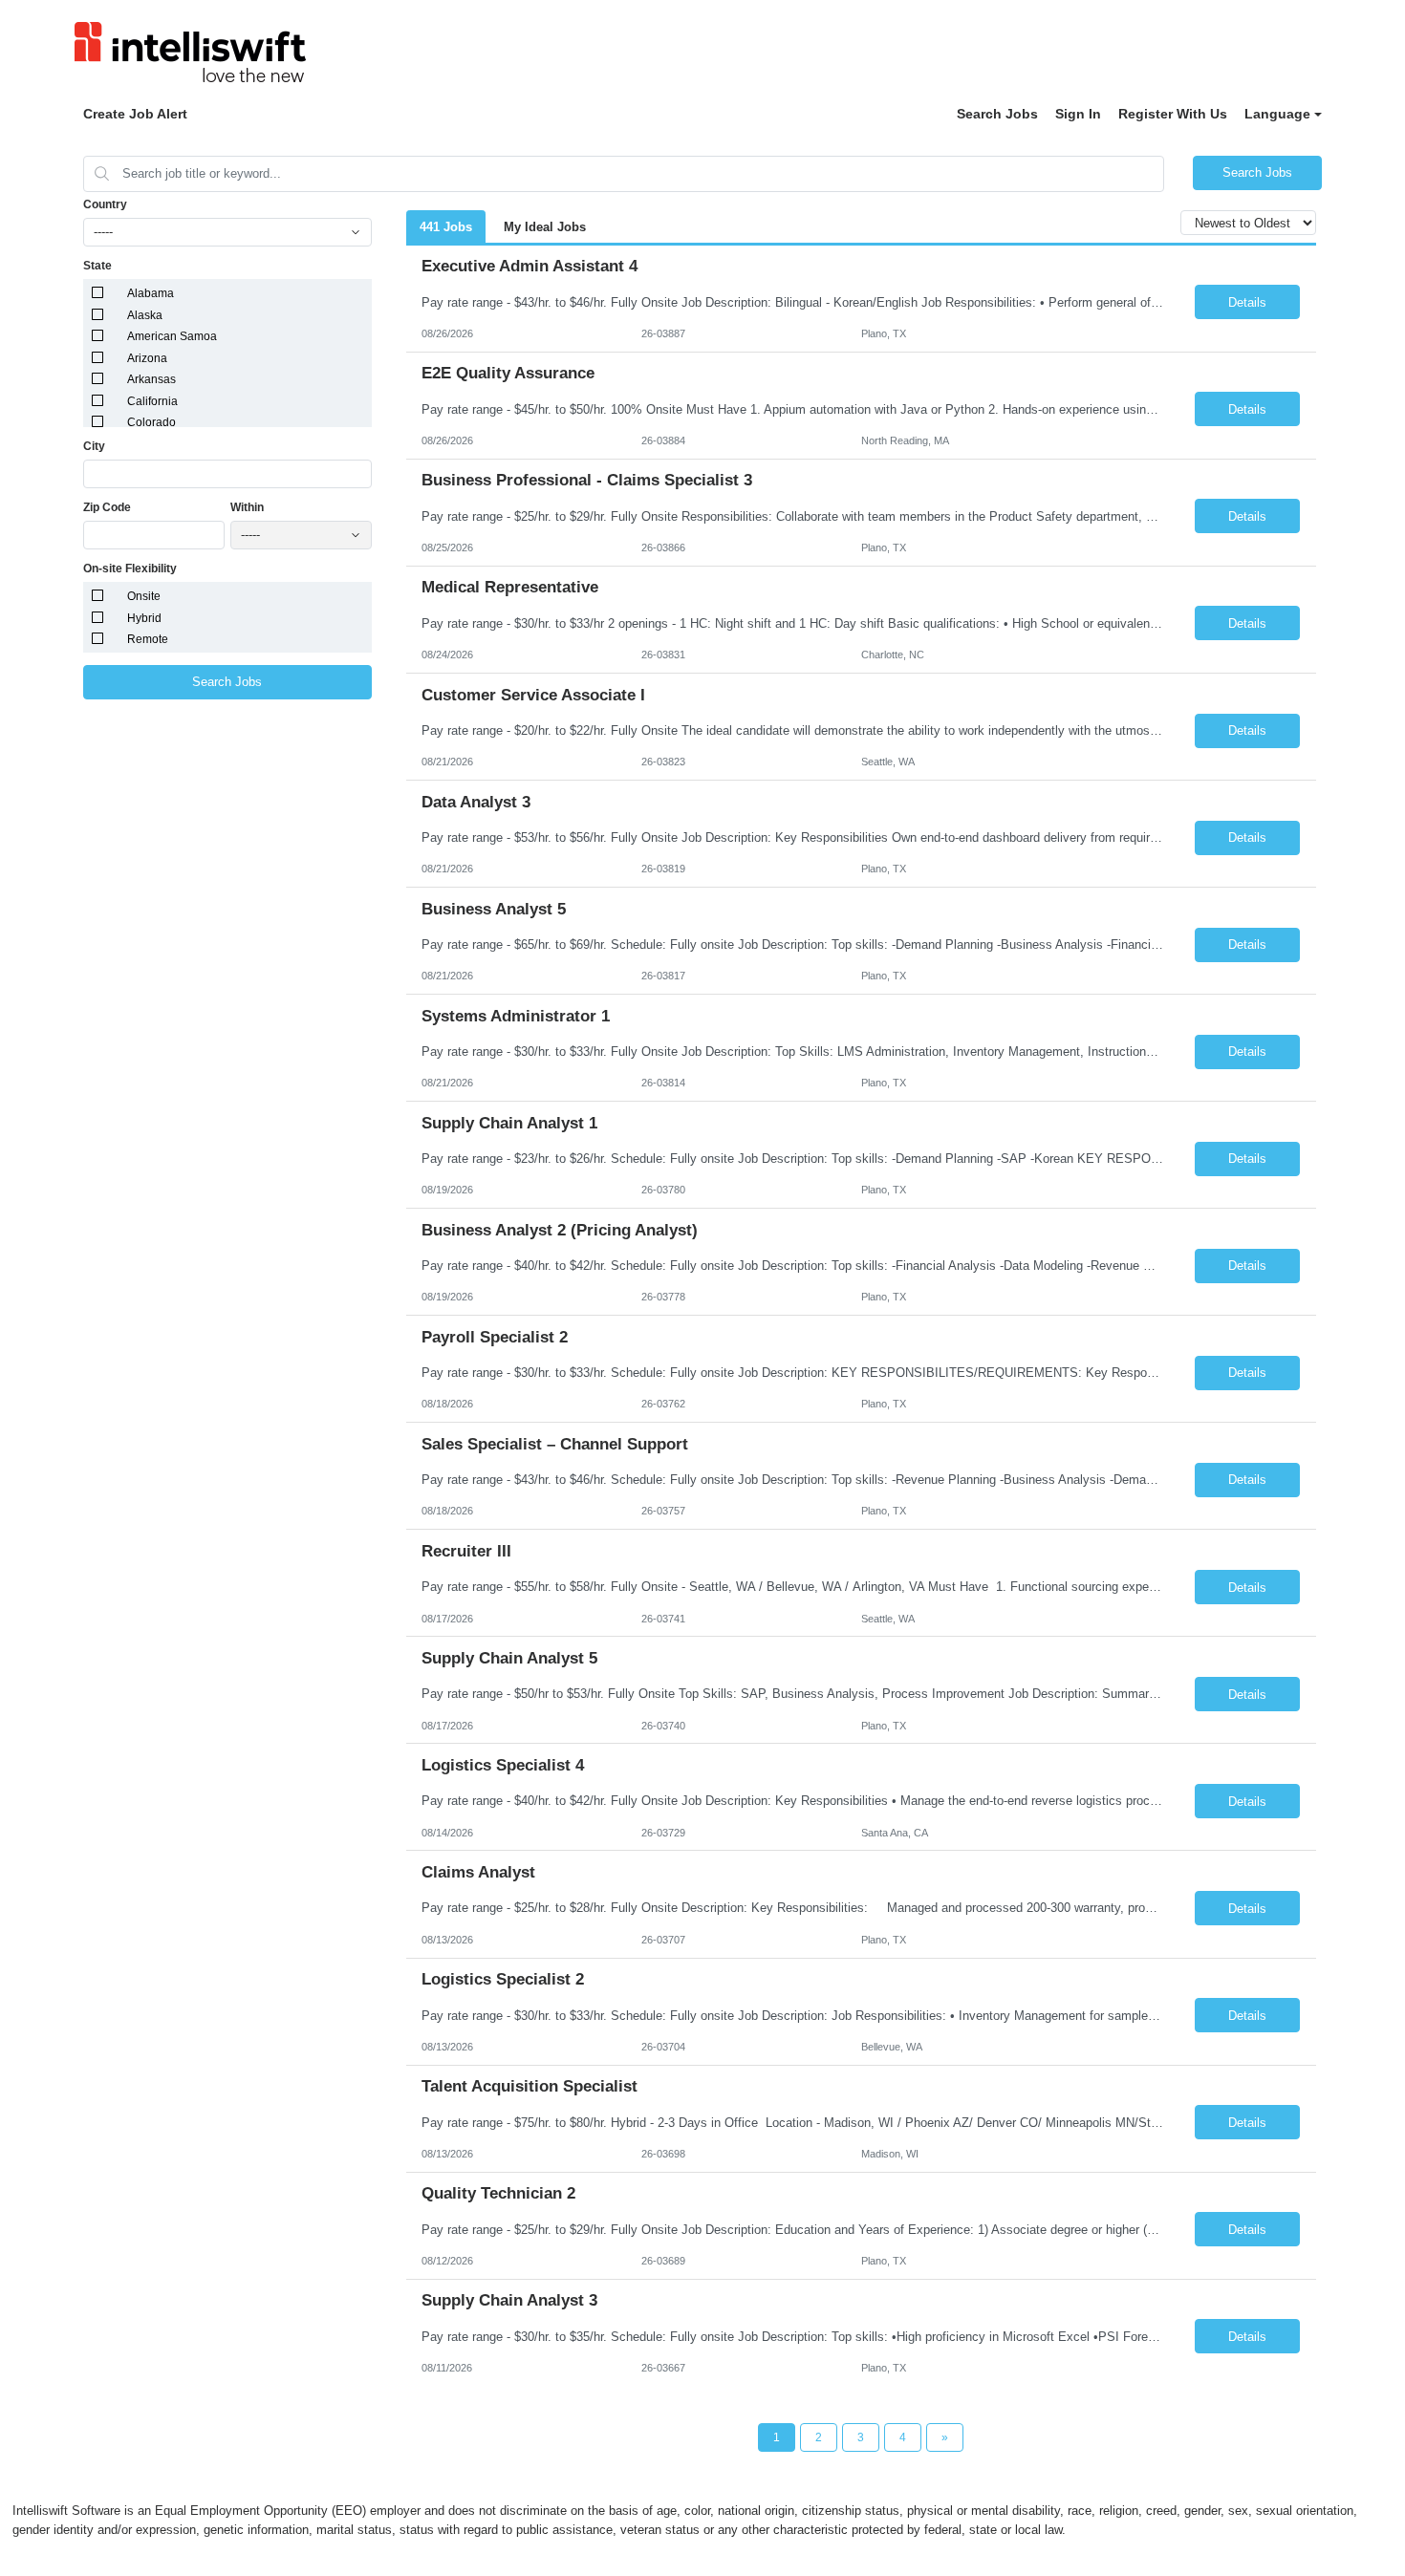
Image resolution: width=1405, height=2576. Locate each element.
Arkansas (151, 379)
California (152, 401)
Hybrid (144, 618)
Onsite (144, 596)
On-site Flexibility (130, 569)
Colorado (151, 422)
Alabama (151, 293)
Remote (148, 639)
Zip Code (107, 507)
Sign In (1078, 114)
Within (247, 507)
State (97, 266)
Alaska (145, 315)
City (94, 446)
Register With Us (1173, 114)
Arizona (147, 358)
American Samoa (172, 336)
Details (1247, 302)
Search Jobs (997, 114)
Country (105, 204)
